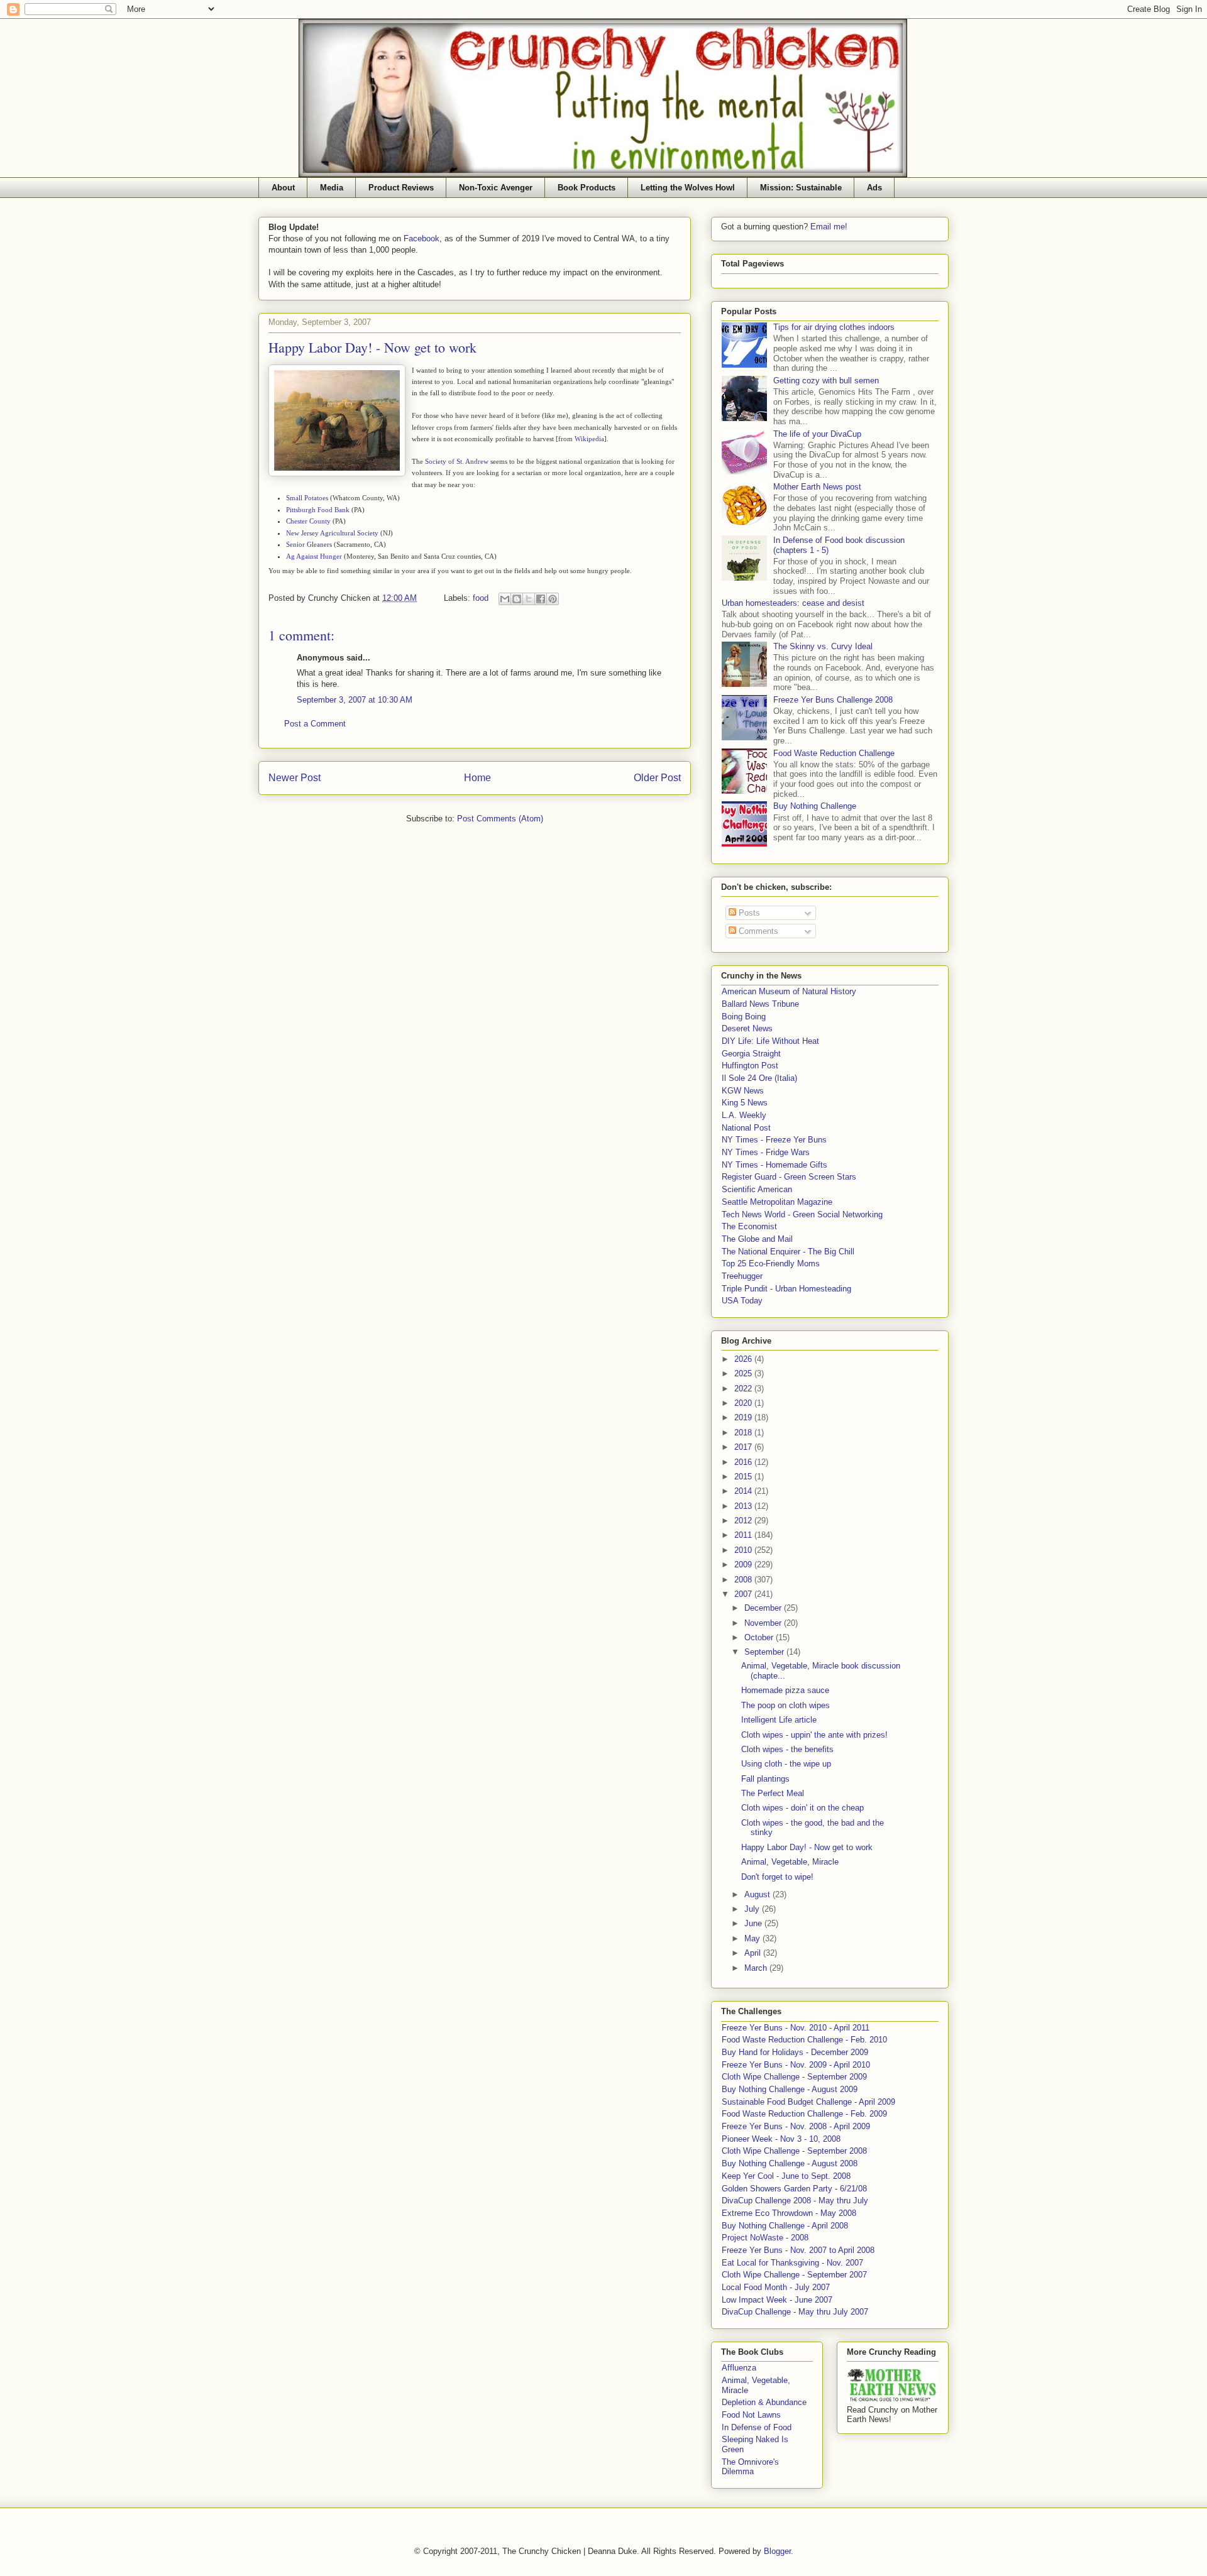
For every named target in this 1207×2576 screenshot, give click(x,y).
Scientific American (757, 1189)
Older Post (657, 778)
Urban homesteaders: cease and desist (793, 603)
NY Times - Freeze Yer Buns (774, 1140)
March (757, 1968)
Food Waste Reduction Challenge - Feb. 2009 (804, 2114)
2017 (744, 1447)
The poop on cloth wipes (785, 1705)
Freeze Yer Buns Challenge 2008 (833, 700)
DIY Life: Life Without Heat (770, 1041)
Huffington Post (750, 1066)
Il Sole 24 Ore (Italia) (759, 1078)
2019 (744, 1417)
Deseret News (747, 1028)
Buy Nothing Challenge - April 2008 (785, 2226)
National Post (746, 1128)
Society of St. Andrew (457, 461)
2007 (744, 1594)
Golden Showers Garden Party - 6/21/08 (794, 2189)
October (760, 1637)
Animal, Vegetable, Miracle (790, 1862)
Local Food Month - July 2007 (776, 2287)
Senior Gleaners (309, 544)
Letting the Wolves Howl (688, 188)
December (764, 1608)
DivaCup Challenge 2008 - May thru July (795, 2201)
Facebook (422, 238)
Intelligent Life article (779, 1720)
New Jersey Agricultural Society (332, 533)
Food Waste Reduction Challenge (834, 753)
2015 (744, 1477)
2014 (744, 1491)
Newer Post (295, 778)
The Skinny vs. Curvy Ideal (823, 646)
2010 (744, 1550)
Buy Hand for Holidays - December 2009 (795, 2052)
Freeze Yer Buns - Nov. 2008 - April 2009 (796, 2126)
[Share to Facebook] (541, 599)
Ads (874, 188)
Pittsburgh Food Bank (318, 510)
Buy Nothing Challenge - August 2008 (790, 2163)
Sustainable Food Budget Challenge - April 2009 (808, 2102)
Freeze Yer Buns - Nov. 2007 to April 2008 (798, 2250)
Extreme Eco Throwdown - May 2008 (789, 2213)
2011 (744, 1535)
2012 (744, 1521)
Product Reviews (401, 188)
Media (332, 188)
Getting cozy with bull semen (826, 381)
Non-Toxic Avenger (496, 188)
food (481, 598)
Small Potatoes (307, 498)
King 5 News (745, 1103)
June (754, 1923)
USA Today (742, 1301)
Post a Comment (315, 724)
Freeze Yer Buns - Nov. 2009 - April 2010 (796, 2065)
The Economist (749, 1226)
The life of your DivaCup (817, 434)
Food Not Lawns (751, 2415)
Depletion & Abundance (764, 2402)
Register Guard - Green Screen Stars (789, 1177)
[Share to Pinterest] (553, 599)
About (283, 188)
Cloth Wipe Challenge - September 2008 (794, 2151)
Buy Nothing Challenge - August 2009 (790, 2089)
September (765, 1652)
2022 (744, 1389)
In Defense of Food (757, 2427)
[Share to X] (529, 599)
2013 (744, 1506)
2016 (744, 1462)
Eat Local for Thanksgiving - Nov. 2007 (792, 2263)
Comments (757, 931)
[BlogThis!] (517, 599)
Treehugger (742, 1276)
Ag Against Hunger (314, 556)
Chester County (308, 521)
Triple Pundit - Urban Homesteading (786, 1289)
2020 (744, 1403)
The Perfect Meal (773, 1793)
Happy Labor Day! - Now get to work (807, 1847)
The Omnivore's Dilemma (750, 2467)
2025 (744, 1373)
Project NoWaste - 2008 (765, 2238)
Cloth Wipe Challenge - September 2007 (794, 2275)
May (753, 1938)
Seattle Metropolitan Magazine (777, 1202)
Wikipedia (589, 439)
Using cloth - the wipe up (786, 1764)
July (753, 1909)
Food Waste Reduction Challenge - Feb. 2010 (804, 2040)
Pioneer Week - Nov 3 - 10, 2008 (781, 2139)
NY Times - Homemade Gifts (774, 1165)
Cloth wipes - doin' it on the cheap (802, 1808)
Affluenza (739, 2368)
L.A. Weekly (744, 1115)
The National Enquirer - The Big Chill (788, 1252)
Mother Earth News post (817, 487)
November (764, 1623)
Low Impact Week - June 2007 (777, 2300)
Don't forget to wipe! (777, 1877)
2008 (744, 1580)
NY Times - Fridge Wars (766, 1152)
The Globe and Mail (757, 1239)
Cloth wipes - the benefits (787, 1749)
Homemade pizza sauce (785, 1690)
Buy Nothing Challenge (815, 806)
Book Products (587, 188)
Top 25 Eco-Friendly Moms (771, 1263)
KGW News (743, 1091)
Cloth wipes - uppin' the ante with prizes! (814, 1735)
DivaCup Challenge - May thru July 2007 (795, 2312)
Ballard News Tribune (760, 1004)
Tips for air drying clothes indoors (834, 327)
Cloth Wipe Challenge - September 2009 (794, 2077)
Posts (748, 913)
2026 (744, 1359)
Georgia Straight (751, 1054)
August (758, 1894)
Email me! (829, 227)
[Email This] (505, 599)
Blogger (777, 2551)
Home (477, 778)
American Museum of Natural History (789, 991)
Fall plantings (765, 1779)
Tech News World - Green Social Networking (802, 1214)
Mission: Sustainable (801, 188)
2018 (744, 1433)
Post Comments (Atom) (500, 819)
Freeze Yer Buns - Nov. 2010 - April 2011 (796, 2028)
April (754, 1953)
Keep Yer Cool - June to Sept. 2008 (786, 2176)
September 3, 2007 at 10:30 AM (355, 700)
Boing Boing (744, 1017)
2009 (744, 1565)
